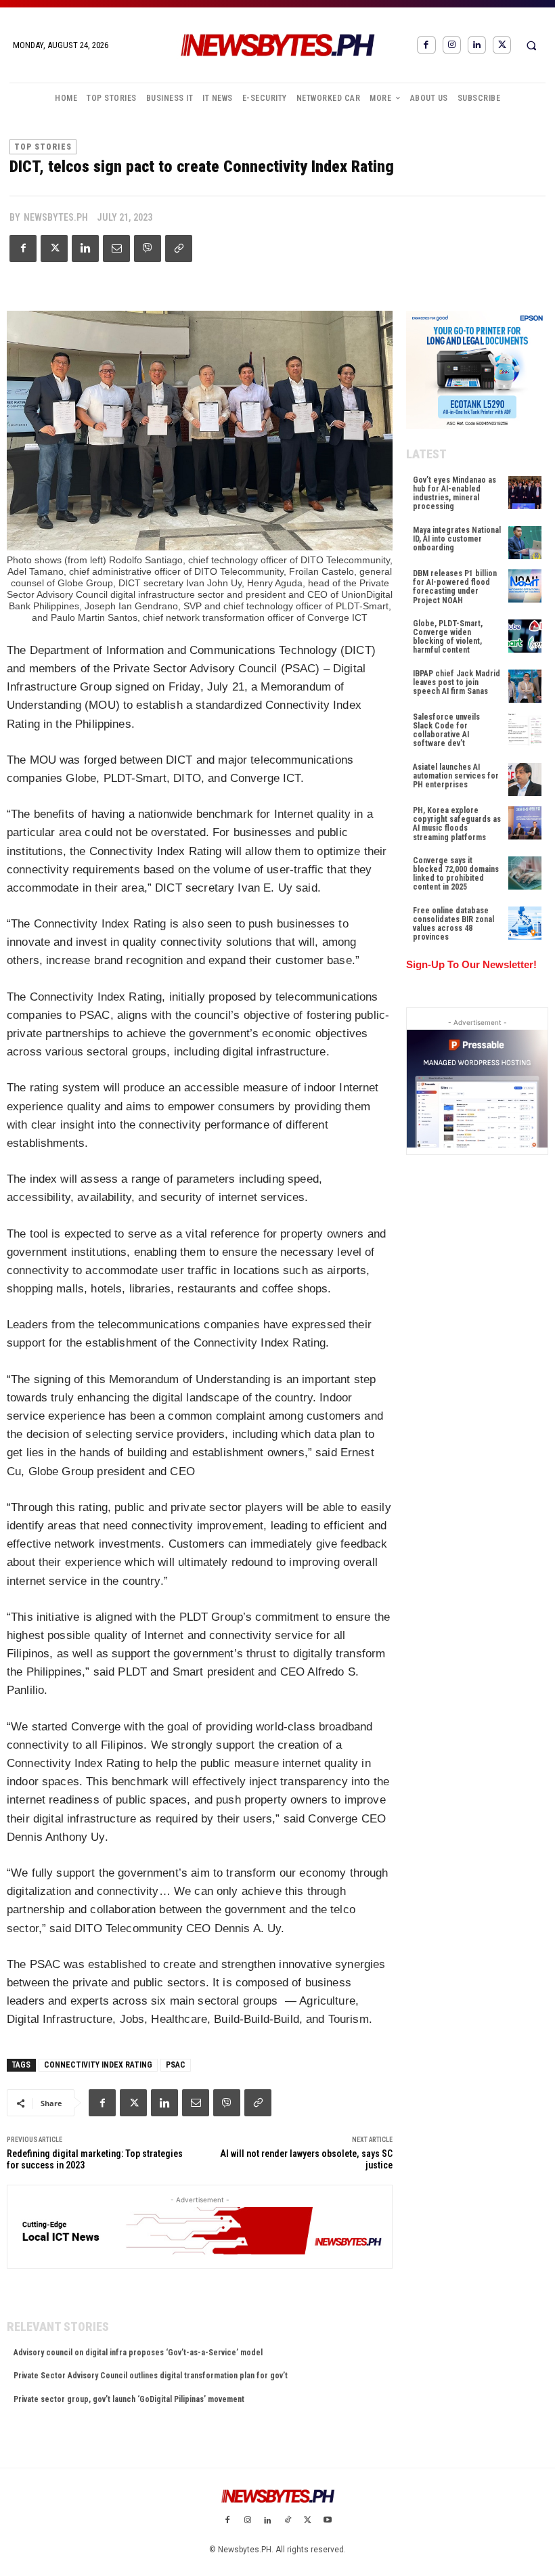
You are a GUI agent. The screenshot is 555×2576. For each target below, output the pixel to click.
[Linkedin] (477, 45)
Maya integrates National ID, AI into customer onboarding (457, 539)
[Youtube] (328, 2521)
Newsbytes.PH (56, 217)
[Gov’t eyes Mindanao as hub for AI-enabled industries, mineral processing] (525, 493)
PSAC (176, 2065)
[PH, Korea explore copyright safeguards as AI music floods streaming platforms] (525, 823)
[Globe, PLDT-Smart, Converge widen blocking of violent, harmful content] (525, 636)
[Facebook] (426, 45)
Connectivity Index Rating (98, 2065)
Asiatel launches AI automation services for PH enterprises (456, 776)
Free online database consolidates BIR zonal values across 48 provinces (453, 924)
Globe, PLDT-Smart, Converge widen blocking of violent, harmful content (448, 637)
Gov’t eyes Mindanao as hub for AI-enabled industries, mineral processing (454, 494)
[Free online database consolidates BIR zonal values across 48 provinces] (525, 923)
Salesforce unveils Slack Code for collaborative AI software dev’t (446, 730)
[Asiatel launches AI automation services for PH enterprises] (525, 780)
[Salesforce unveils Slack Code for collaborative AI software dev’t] (525, 729)
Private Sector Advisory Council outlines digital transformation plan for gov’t (151, 2376)
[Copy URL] (179, 248)
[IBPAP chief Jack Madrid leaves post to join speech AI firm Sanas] (525, 686)
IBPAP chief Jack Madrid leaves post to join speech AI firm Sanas (457, 682)
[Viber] (148, 248)
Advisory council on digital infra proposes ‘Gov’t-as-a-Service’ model (138, 2353)
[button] (531, 45)
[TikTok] (288, 2521)
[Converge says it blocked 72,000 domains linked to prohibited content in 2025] (525, 873)
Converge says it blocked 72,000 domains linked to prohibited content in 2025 (456, 874)
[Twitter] (502, 45)
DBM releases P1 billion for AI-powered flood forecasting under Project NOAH (455, 587)
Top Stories (43, 147)
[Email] (116, 248)
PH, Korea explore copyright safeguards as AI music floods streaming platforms (457, 824)
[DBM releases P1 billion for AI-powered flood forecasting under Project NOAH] (525, 586)
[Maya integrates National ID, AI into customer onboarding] (525, 543)
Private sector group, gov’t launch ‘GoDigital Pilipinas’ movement (129, 2399)
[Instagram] (452, 45)
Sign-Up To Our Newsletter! (471, 964)
